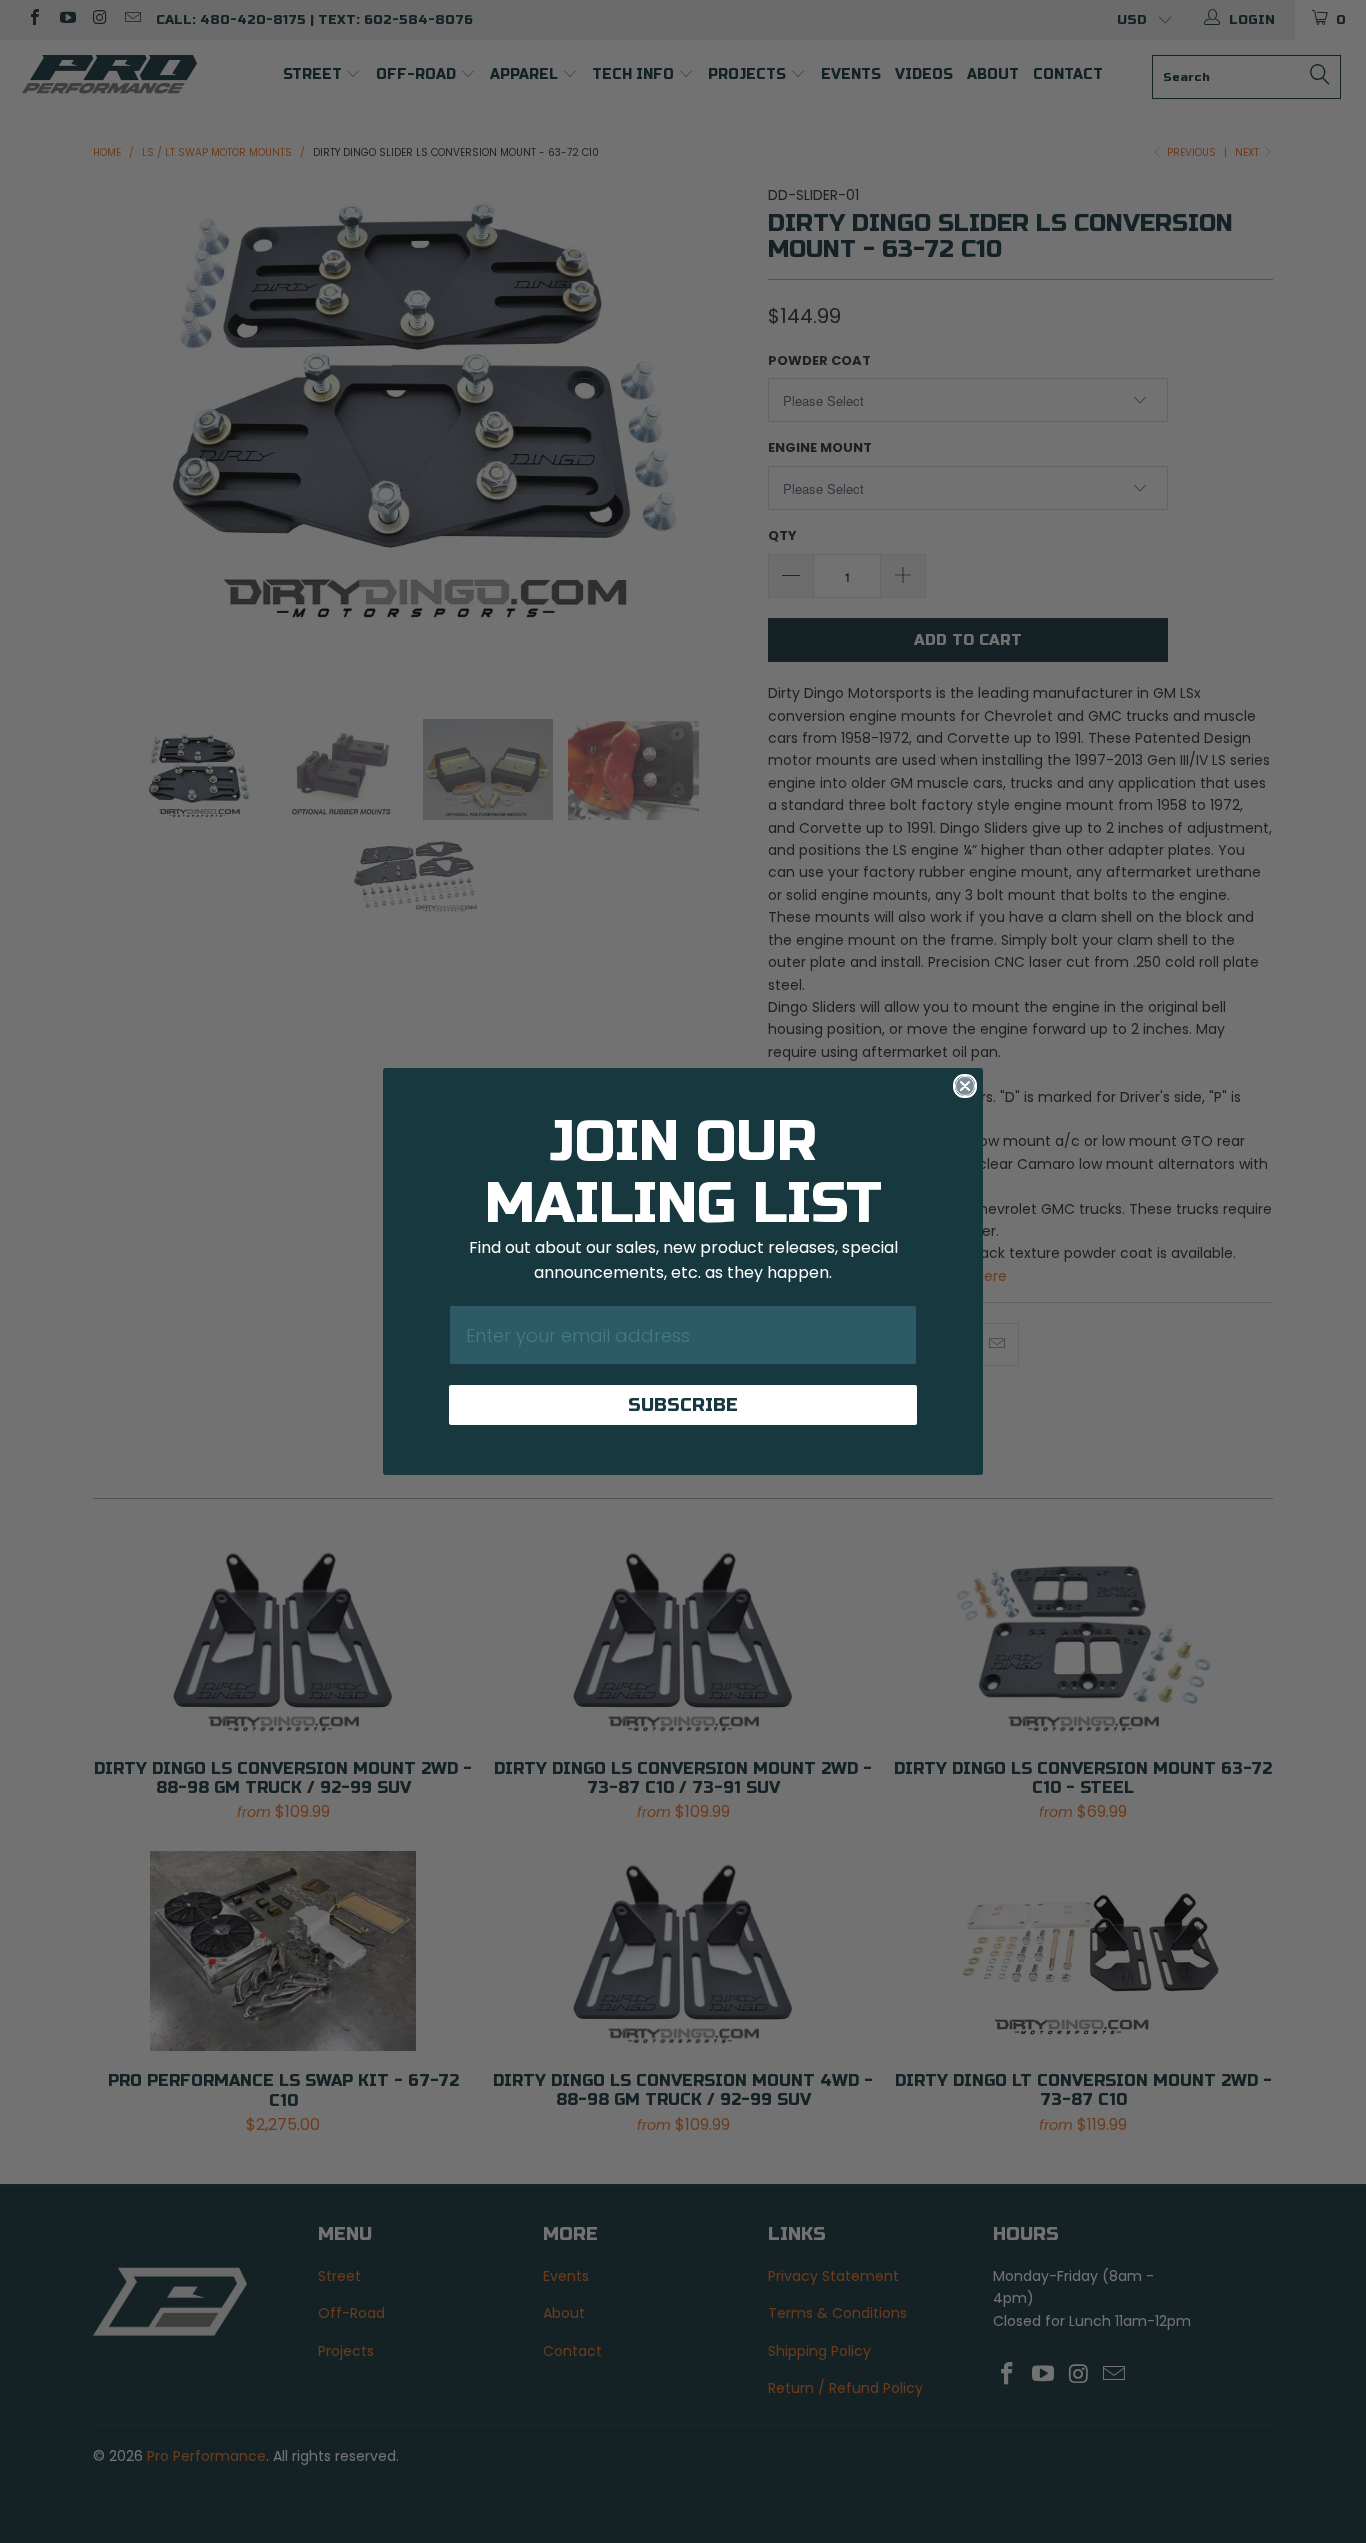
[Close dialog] (965, 1086)
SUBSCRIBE (683, 1405)
